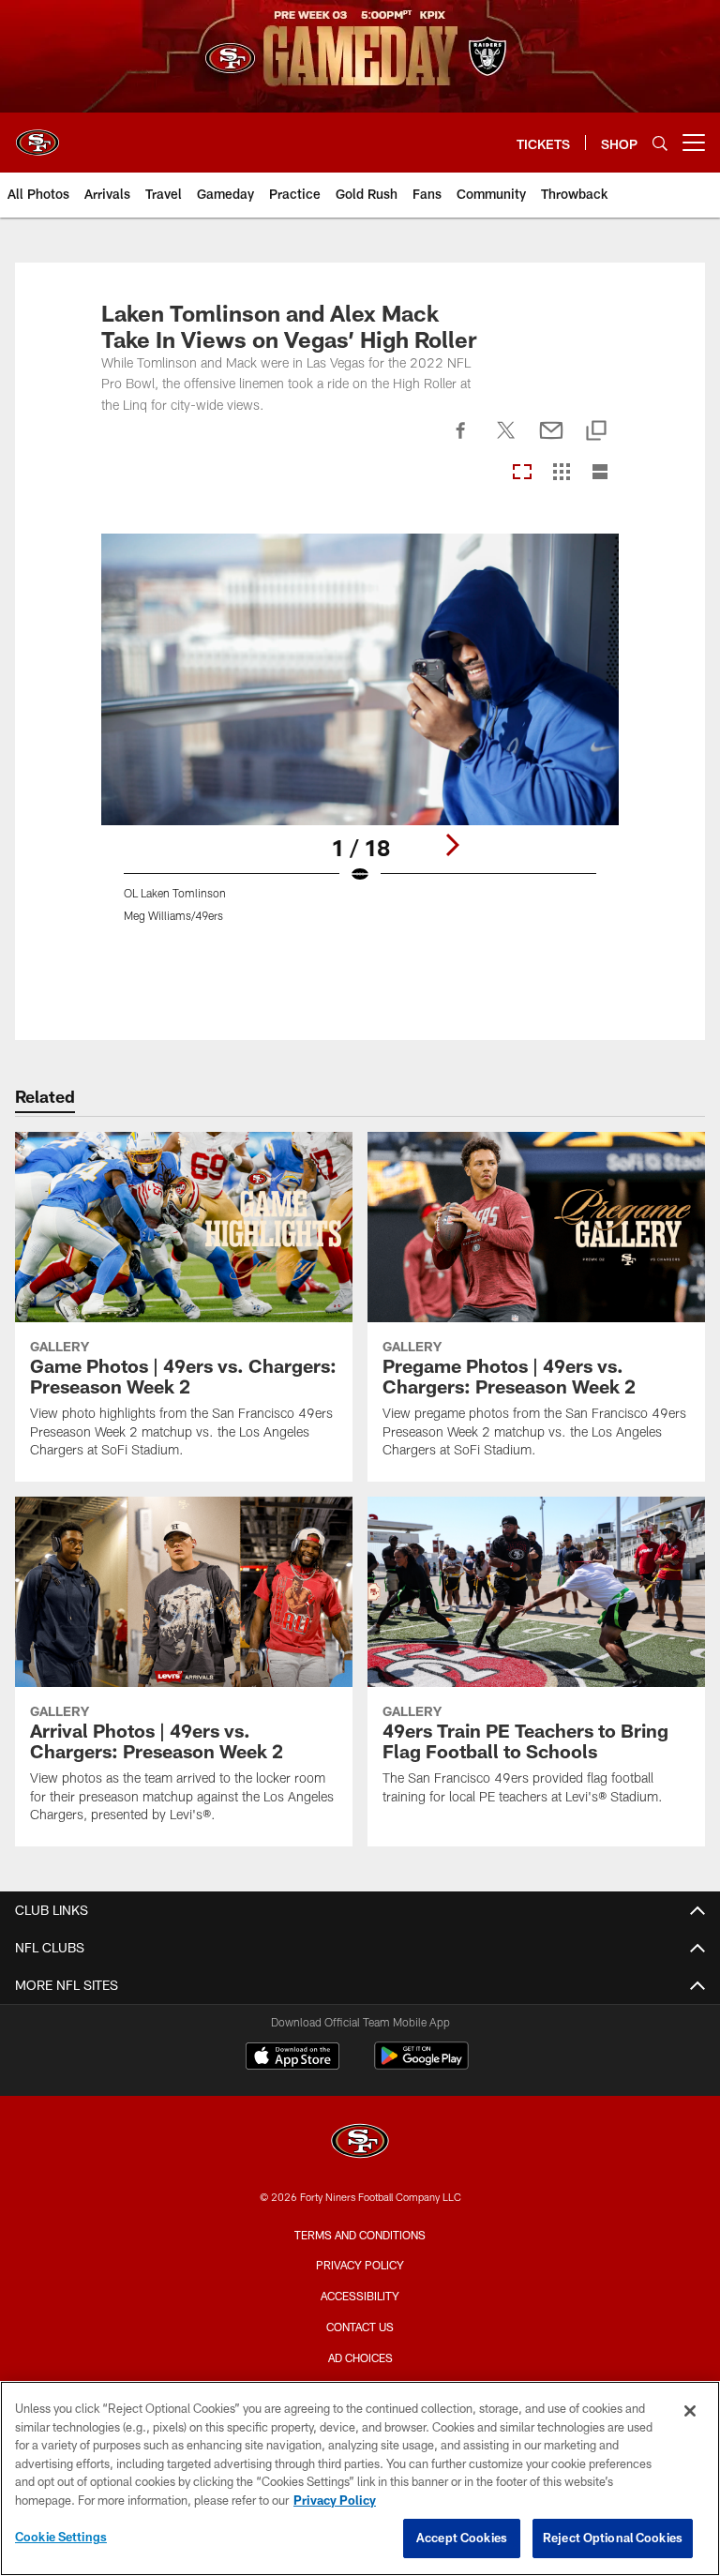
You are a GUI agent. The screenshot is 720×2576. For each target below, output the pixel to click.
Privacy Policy (360, 2265)
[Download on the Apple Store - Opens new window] (292, 2058)
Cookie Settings (61, 2537)
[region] (360, 2478)
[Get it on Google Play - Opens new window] (421, 2065)
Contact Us (360, 2327)
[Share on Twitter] (506, 441)
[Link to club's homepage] (37, 135)
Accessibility (360, 2296)
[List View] (600, 473)
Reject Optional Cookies (613, 2538)
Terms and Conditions (360, 2235)
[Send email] (551, 441)
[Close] (690, 2411)
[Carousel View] (522, 473)
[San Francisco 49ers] (360, 2143)
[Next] (452, 845)
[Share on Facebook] (461, 441)
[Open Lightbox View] (360, 739)
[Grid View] (561, 473)
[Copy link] (596, 432)
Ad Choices (360, 2358)
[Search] (660, 143)
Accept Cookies (462, 2538)
